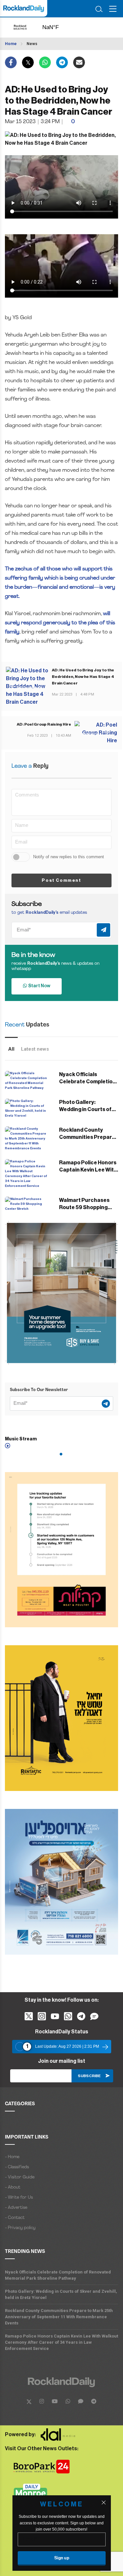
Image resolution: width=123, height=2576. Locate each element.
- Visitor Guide (20, 2177)
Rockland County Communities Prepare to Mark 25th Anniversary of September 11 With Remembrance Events (59, 2317)
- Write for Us (19, 2198)
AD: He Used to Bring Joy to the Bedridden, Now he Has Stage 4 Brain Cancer (83, 677)
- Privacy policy (20, 2228)
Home (11, 44)
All (11, 1049)
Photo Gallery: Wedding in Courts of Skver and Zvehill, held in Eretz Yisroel (61, 2294)
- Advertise (16, 2208)
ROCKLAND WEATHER (57, 27)
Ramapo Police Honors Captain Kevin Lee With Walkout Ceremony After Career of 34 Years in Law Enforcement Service (61, 2342)
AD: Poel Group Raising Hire (44, 724)
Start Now (39, 986)
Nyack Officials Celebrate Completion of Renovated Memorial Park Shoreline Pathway (58, 2275)
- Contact (15, 2218)
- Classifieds (17, 2167)
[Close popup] (104, 2502)
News (32, 44)
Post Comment (61, 880)
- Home (12, 2157)
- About (13, 2187)
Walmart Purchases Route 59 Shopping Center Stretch (84, 1207)
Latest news (35, 1049)
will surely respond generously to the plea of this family (60, 623)
